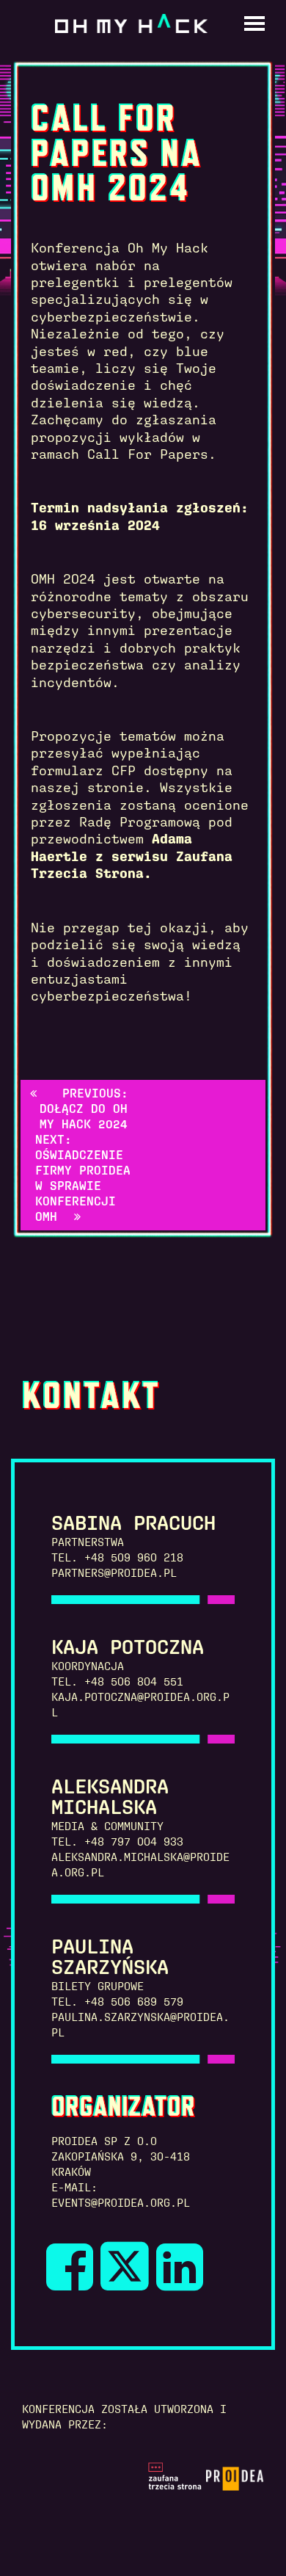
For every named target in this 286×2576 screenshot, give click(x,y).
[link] (78, 2282)
